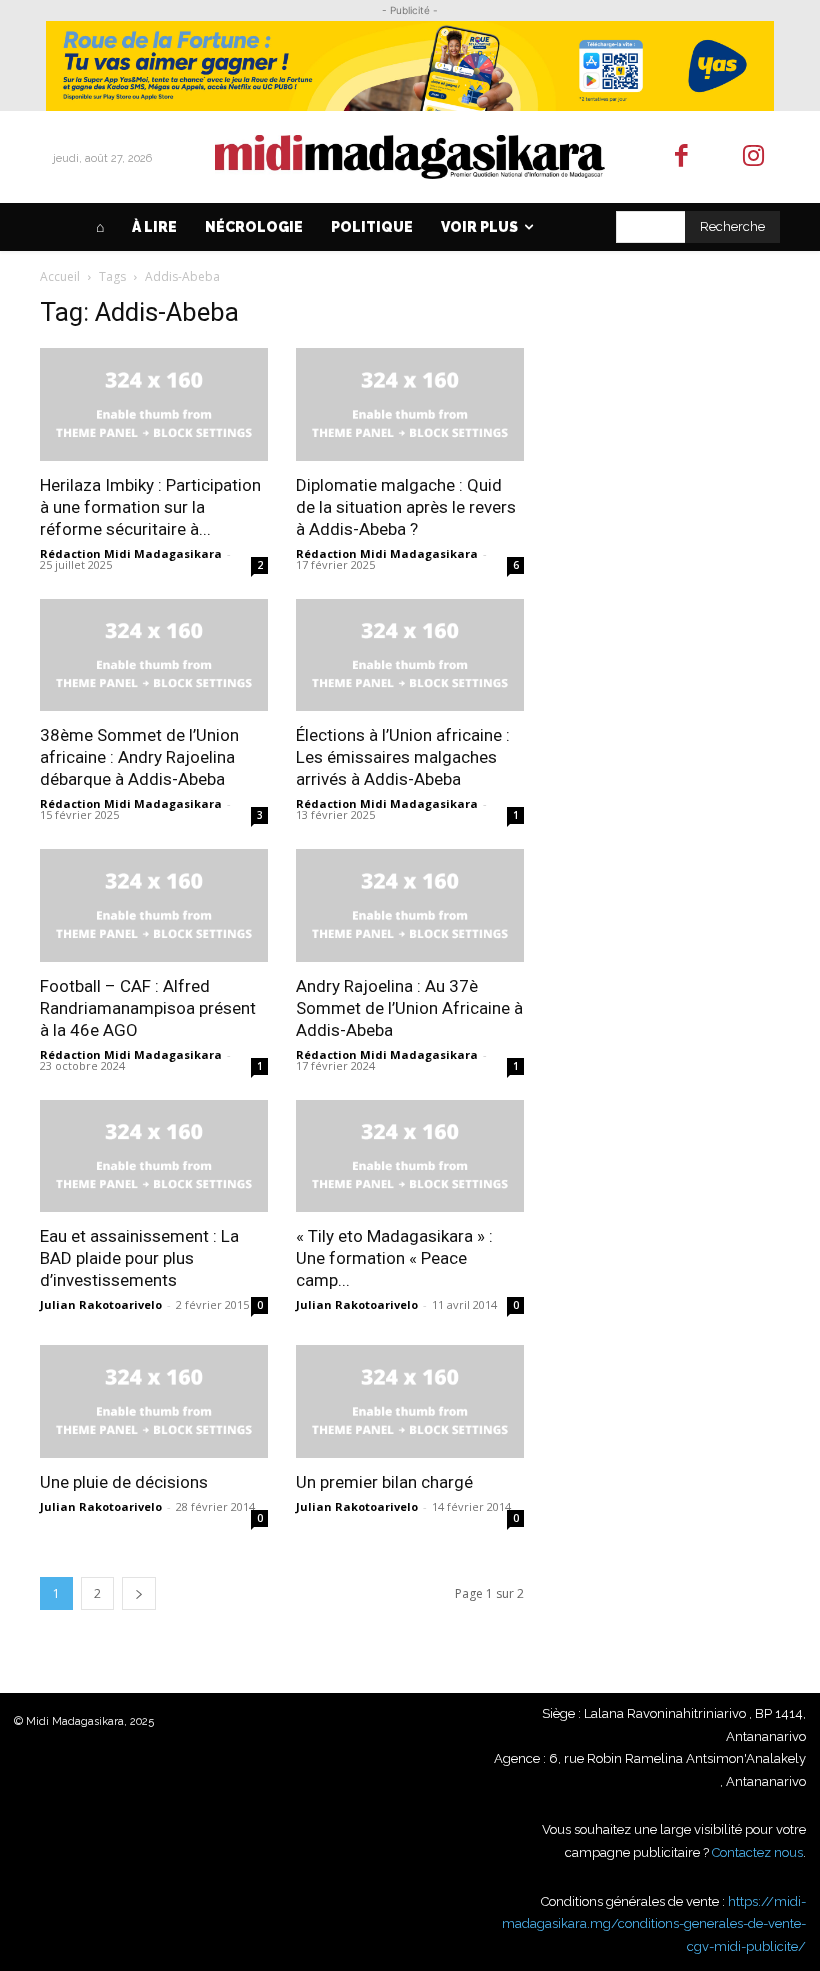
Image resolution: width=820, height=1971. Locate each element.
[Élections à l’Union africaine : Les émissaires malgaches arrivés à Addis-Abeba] (410, 655)
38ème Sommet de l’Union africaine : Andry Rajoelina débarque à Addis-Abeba (139, 757)
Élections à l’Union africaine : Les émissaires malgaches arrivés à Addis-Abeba (403, 757)
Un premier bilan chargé (384, 1482)
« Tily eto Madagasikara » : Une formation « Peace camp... (394, 1258)
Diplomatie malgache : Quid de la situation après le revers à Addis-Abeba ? (406, 507)
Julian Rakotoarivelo (101, 1304)
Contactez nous (757, 1852)
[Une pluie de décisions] (154, 1401)
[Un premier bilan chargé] (410, 1401)
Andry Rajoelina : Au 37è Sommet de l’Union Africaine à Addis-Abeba (409, 1008)
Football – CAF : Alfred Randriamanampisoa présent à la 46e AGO (148, 1008)
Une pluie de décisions (124, 1482)
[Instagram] (754, 157)
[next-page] (139, 1593)
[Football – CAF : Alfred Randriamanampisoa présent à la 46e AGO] (154, 905)
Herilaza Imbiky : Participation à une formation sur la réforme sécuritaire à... (150, 507)
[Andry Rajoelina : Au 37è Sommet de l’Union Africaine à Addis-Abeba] (410, 905)
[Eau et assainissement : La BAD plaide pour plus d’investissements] (154, 1156)
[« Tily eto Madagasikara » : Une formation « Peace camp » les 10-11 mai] (410, 1156)
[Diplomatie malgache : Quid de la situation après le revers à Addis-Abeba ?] (410, 404)
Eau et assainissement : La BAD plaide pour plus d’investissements (139, 1258)
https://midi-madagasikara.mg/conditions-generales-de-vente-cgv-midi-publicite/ (654, 1924)
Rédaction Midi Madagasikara (131, 553)
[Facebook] (681, 157)
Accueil (60, 276)
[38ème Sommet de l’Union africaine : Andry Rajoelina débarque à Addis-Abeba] (154, 655)
